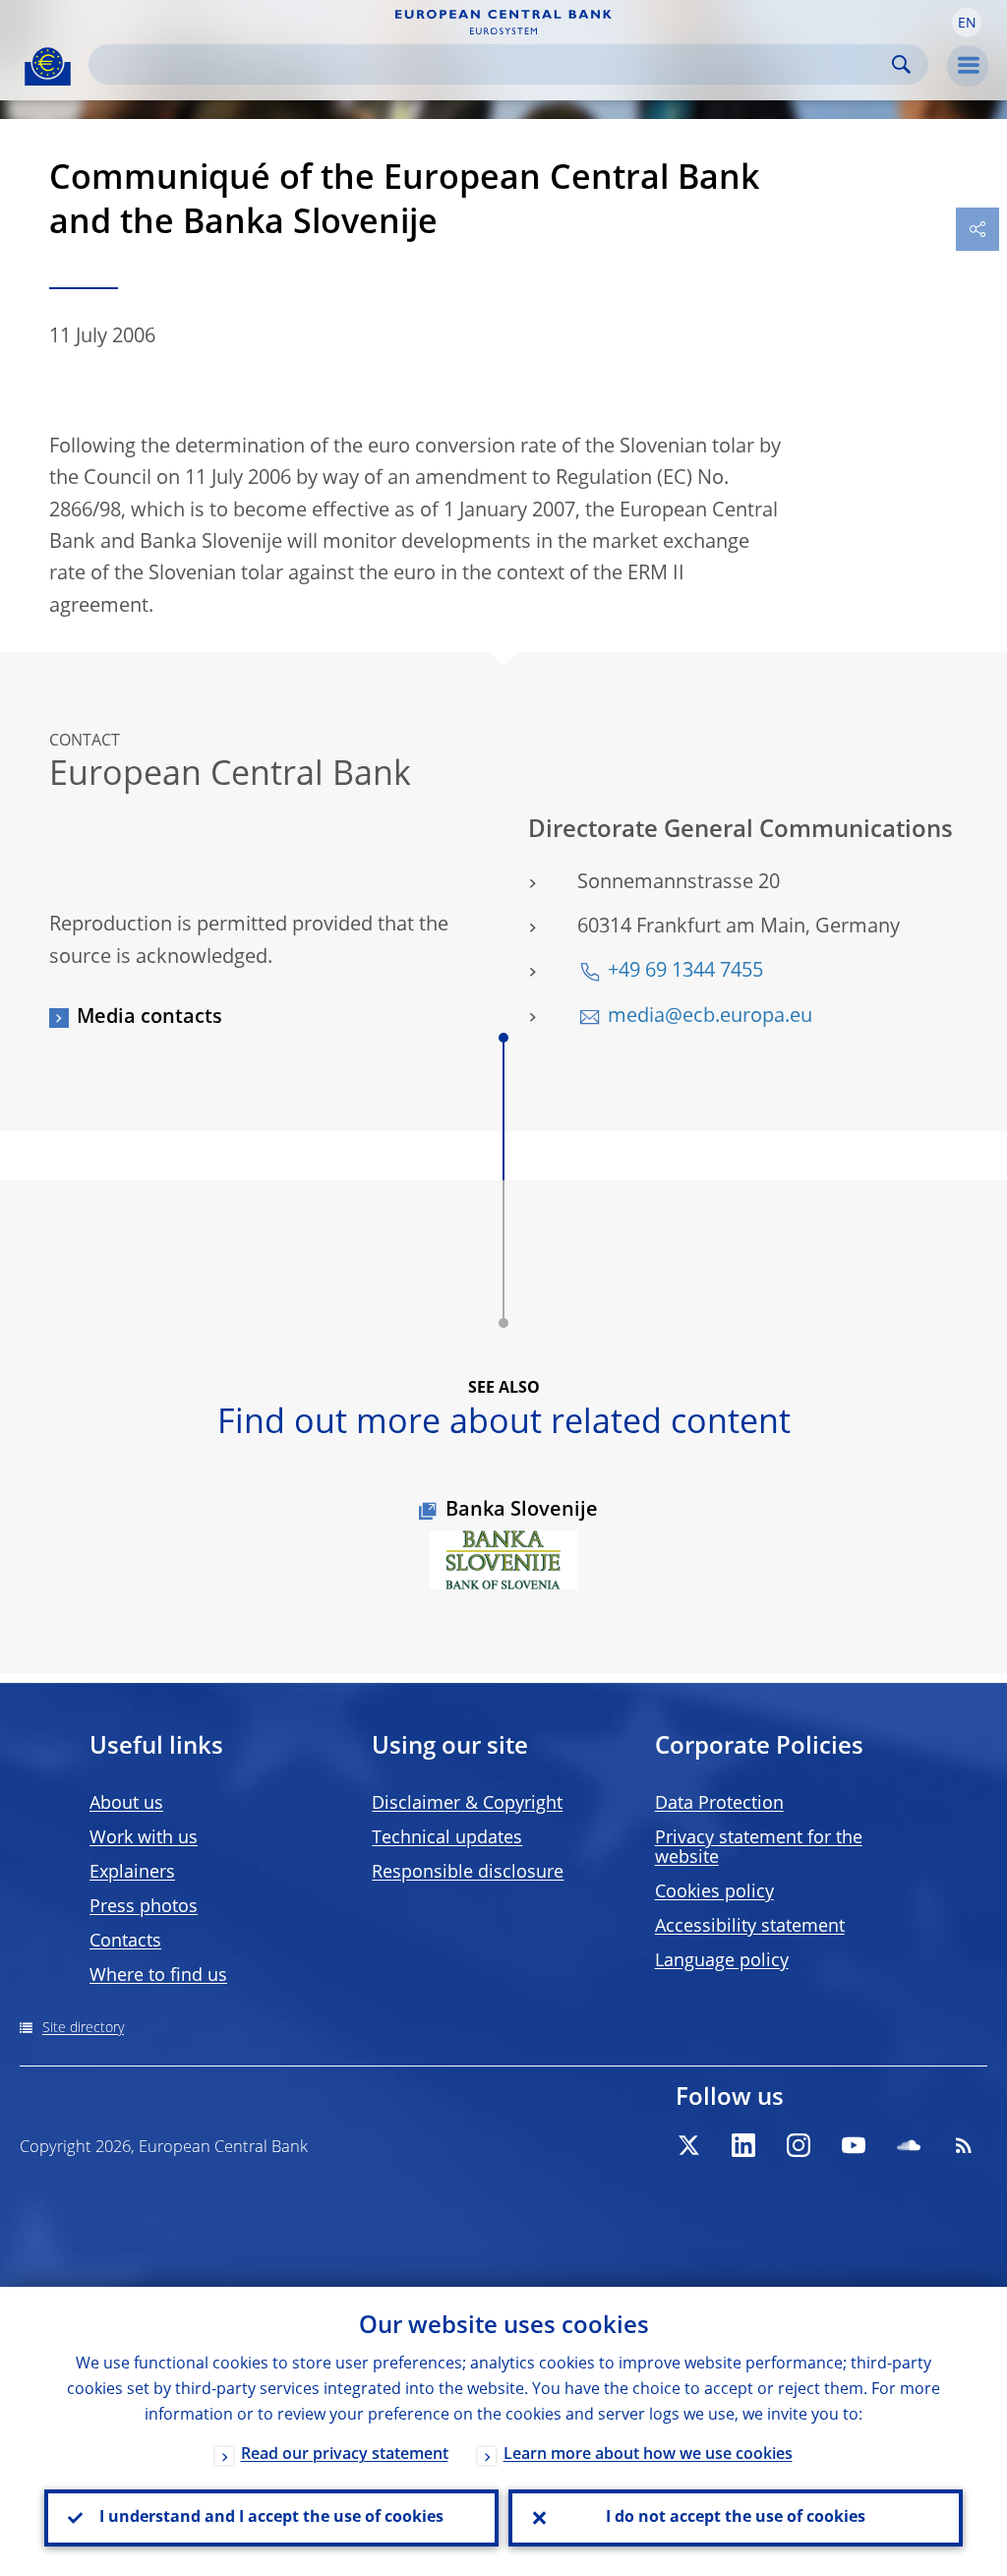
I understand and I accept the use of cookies (271, 2518)
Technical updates (447, 1838)
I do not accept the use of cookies (736, 2518)
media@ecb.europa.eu (710, 1017)
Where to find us (158, 1976)
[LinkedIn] (743, 2145)
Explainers (132, 1873)
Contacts (125, 1942)
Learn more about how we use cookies (648, 2455)
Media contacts (149, 1018)
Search (901, 64)
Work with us (144, 1838)
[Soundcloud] (909, 2145)
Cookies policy (714, 1892)
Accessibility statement (750, 1927)
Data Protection (719, 1804)
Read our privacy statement (345, 2455)
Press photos (144, 1907)
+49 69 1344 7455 (685, 972)
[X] (688, 2145)
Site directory (83, 2028)
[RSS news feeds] (964, 2145)
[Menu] (968, 66)
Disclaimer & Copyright (467, 1804)
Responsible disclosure (468, 1873)
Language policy (722, 1961)
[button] (967, 23)
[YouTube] (854, 2145)
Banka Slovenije (522, 1511)
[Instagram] (799, 2145)
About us (126, 1804)
